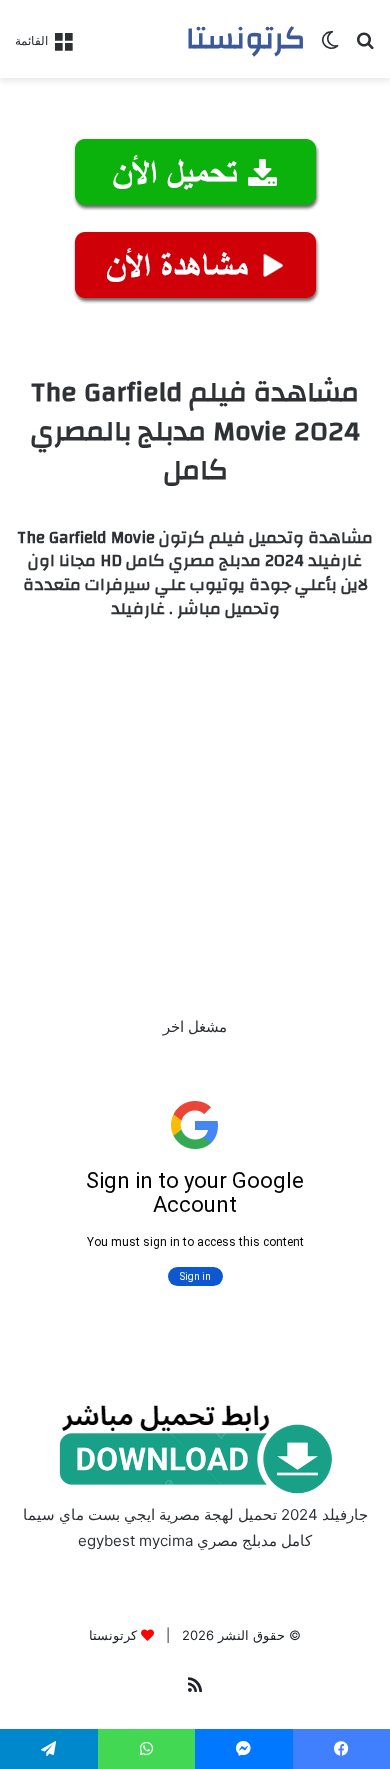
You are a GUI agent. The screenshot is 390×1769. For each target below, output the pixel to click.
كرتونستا (113, 1635)
